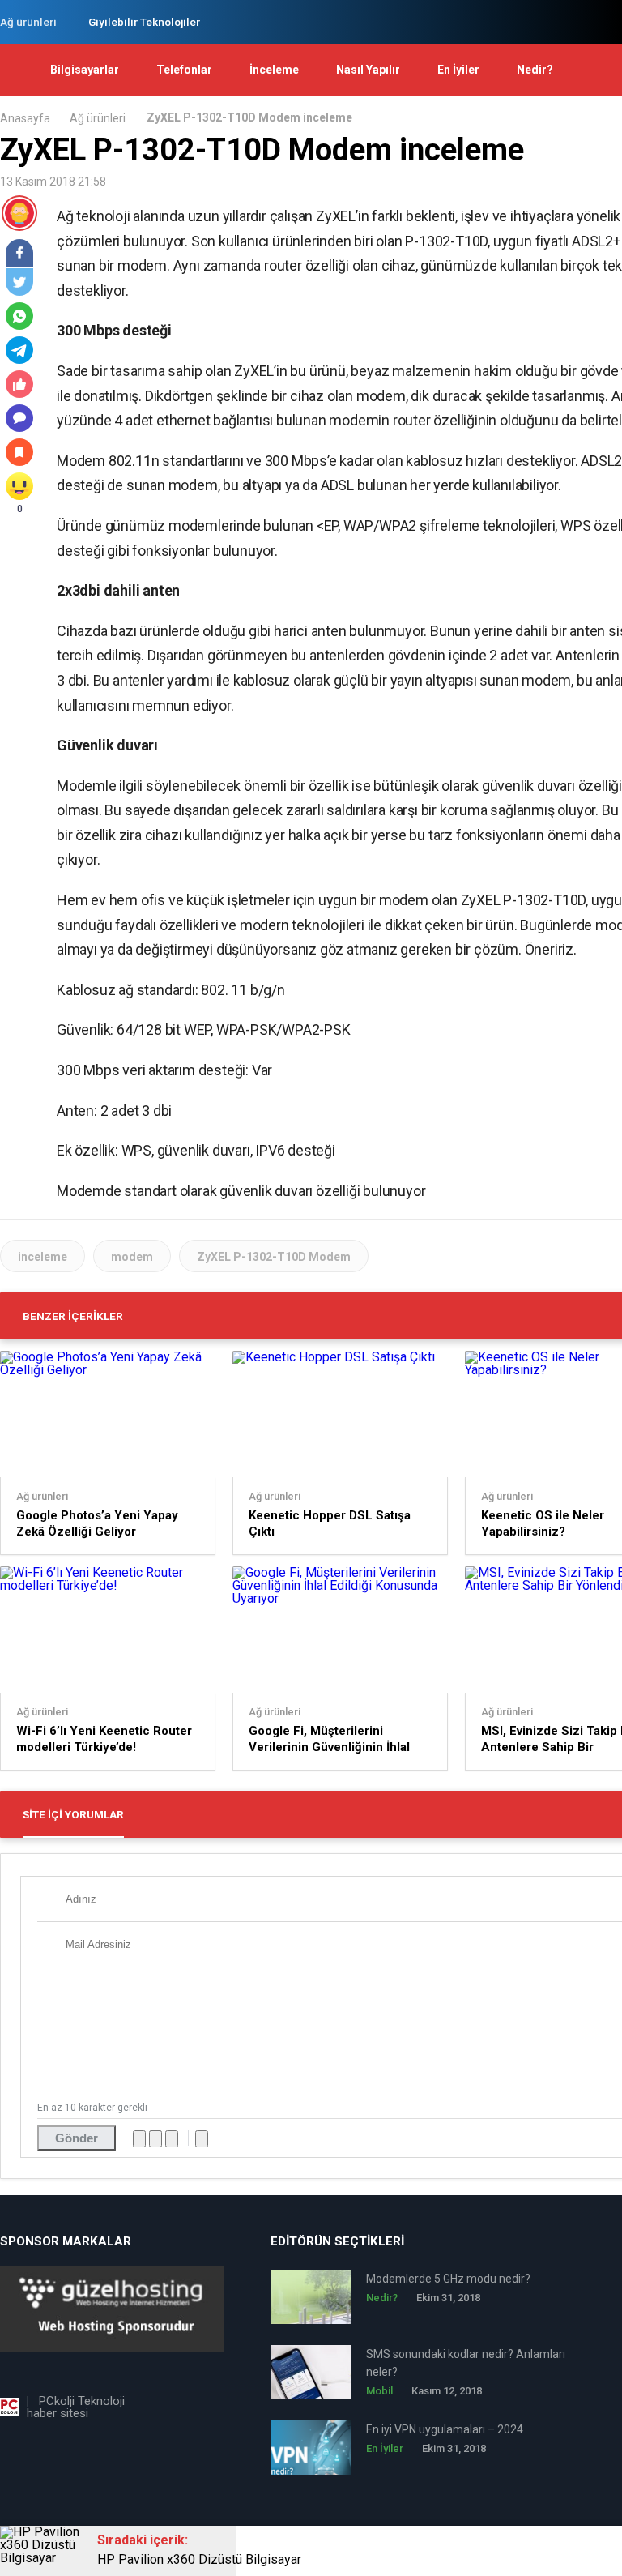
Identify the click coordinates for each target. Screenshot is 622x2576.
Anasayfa (25, 118)
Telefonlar (184, 70)
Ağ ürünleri (28, 22)
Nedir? (535, 70)
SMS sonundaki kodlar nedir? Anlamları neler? (466, 2363)
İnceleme (274, 70)
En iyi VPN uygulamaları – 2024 (445, 2429)
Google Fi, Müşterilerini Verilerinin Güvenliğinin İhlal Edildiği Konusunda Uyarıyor (329, 1739)
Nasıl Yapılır (368, 70)
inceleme (43, 1257)
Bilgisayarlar (85, 70)
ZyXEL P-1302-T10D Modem (274, 1257)
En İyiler (458, 70)
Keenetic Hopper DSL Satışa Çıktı (330, 1523)
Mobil (379, 2391)
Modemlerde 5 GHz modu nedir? (448, 2279)
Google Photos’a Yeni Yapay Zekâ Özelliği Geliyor (97, 1523)
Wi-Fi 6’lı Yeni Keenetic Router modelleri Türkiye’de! (104, 1739)
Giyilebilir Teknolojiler (144, 22)
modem (132, 1257)
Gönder (77, 2138)
